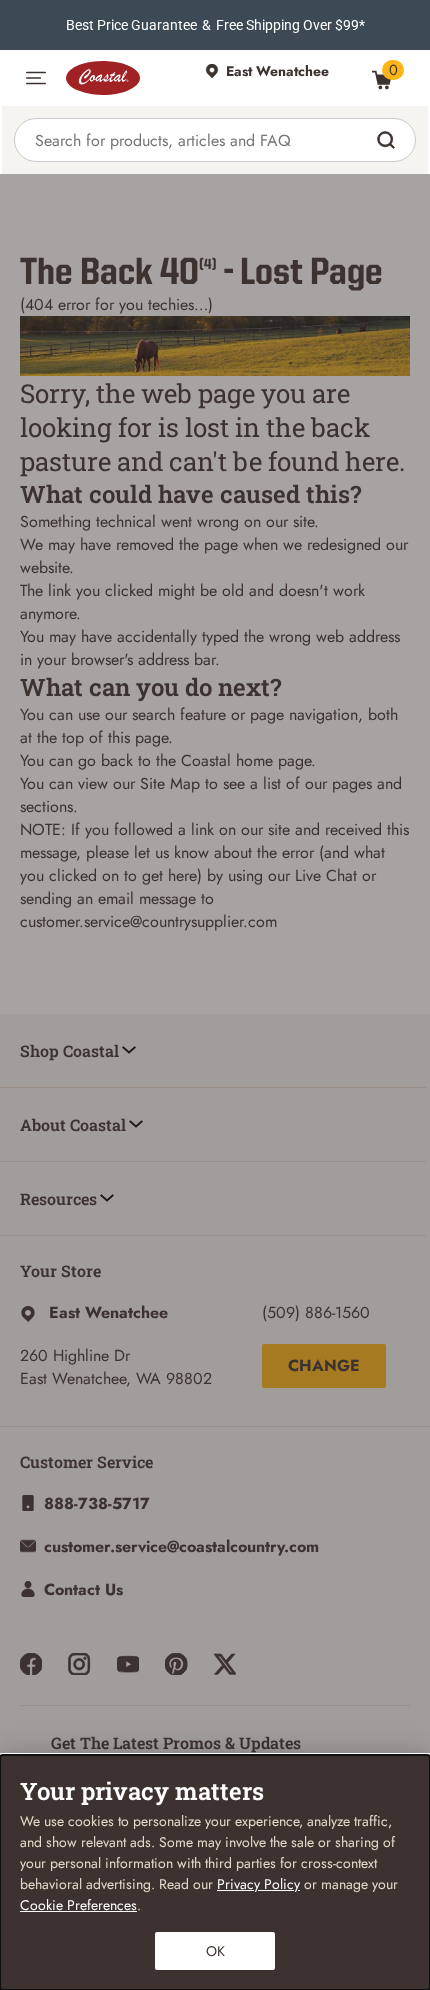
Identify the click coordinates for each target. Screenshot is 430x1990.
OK (215, 1951)
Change (324, 1365)
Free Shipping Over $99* (290, 25)
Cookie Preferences (78, 1905)
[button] (36, 78)
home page (273, 760)
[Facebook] (31, 1664)
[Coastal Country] (125, 78)
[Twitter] (225, 1664)
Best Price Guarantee (131, 25)
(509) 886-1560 (316, 1312)
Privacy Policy (258, 1884)
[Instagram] (79, 1664)
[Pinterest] (176, 1664)
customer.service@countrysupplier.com (148, 921)
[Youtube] (128, 1664)
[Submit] (388, 140)
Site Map (170, 783)
